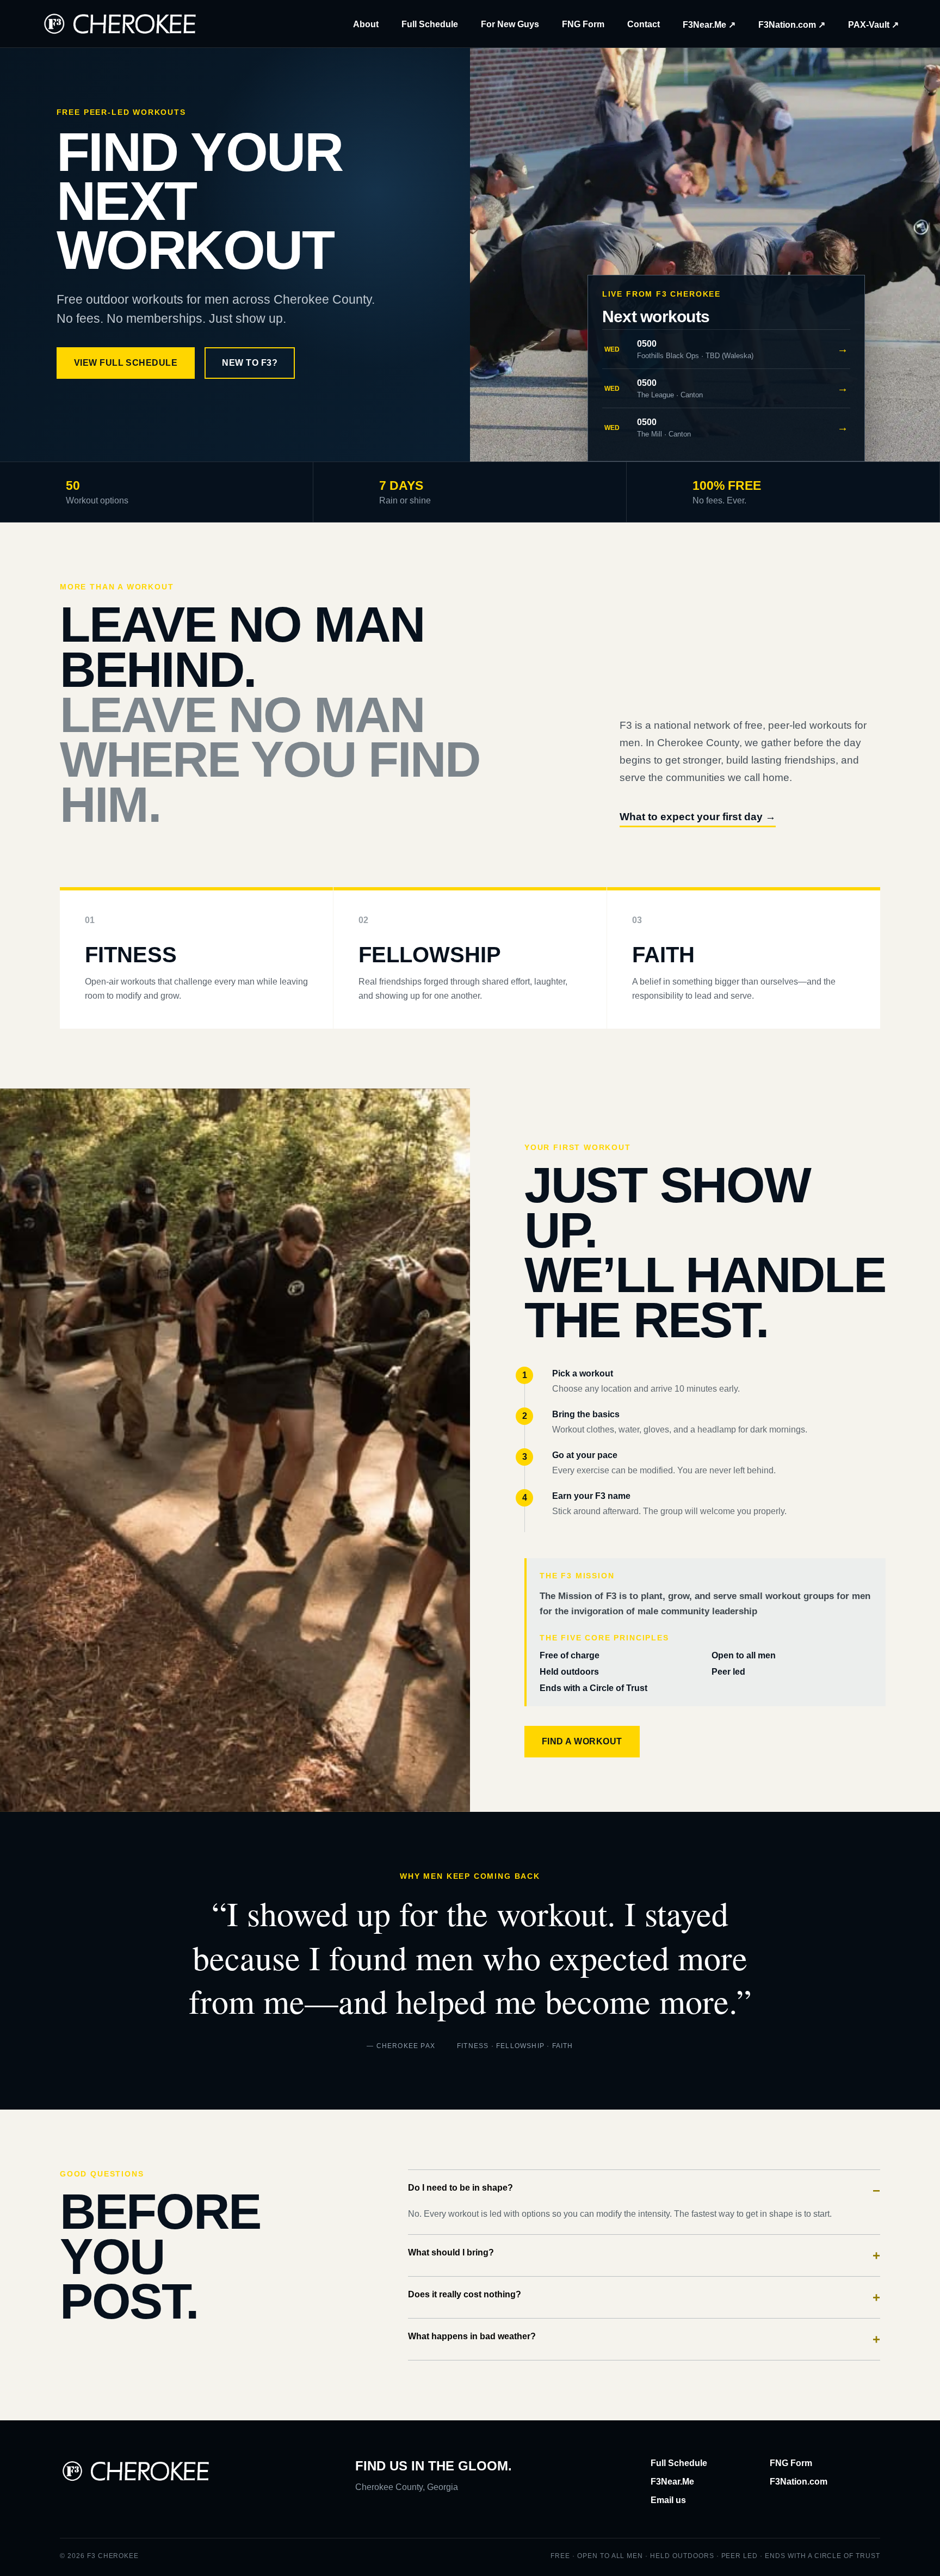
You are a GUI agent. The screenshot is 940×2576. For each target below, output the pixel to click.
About (366, 24)
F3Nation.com (799, 2482)
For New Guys (510, 24)
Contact (644, 24)
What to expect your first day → (698, 817)
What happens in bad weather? (644, 2339)
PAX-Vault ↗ (873, 25)
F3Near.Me (672, 2482)
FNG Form (583, 24)
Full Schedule (430, 24)
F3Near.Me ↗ (709, 25)
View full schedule (126, 363)
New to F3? (250, 363)
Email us (668, 2500)
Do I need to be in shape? (644, 2190)
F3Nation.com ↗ (792, 25)
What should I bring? (644, 2255)
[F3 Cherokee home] (120, 24)
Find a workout (582, 1741)
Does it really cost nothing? (644, 2297)
